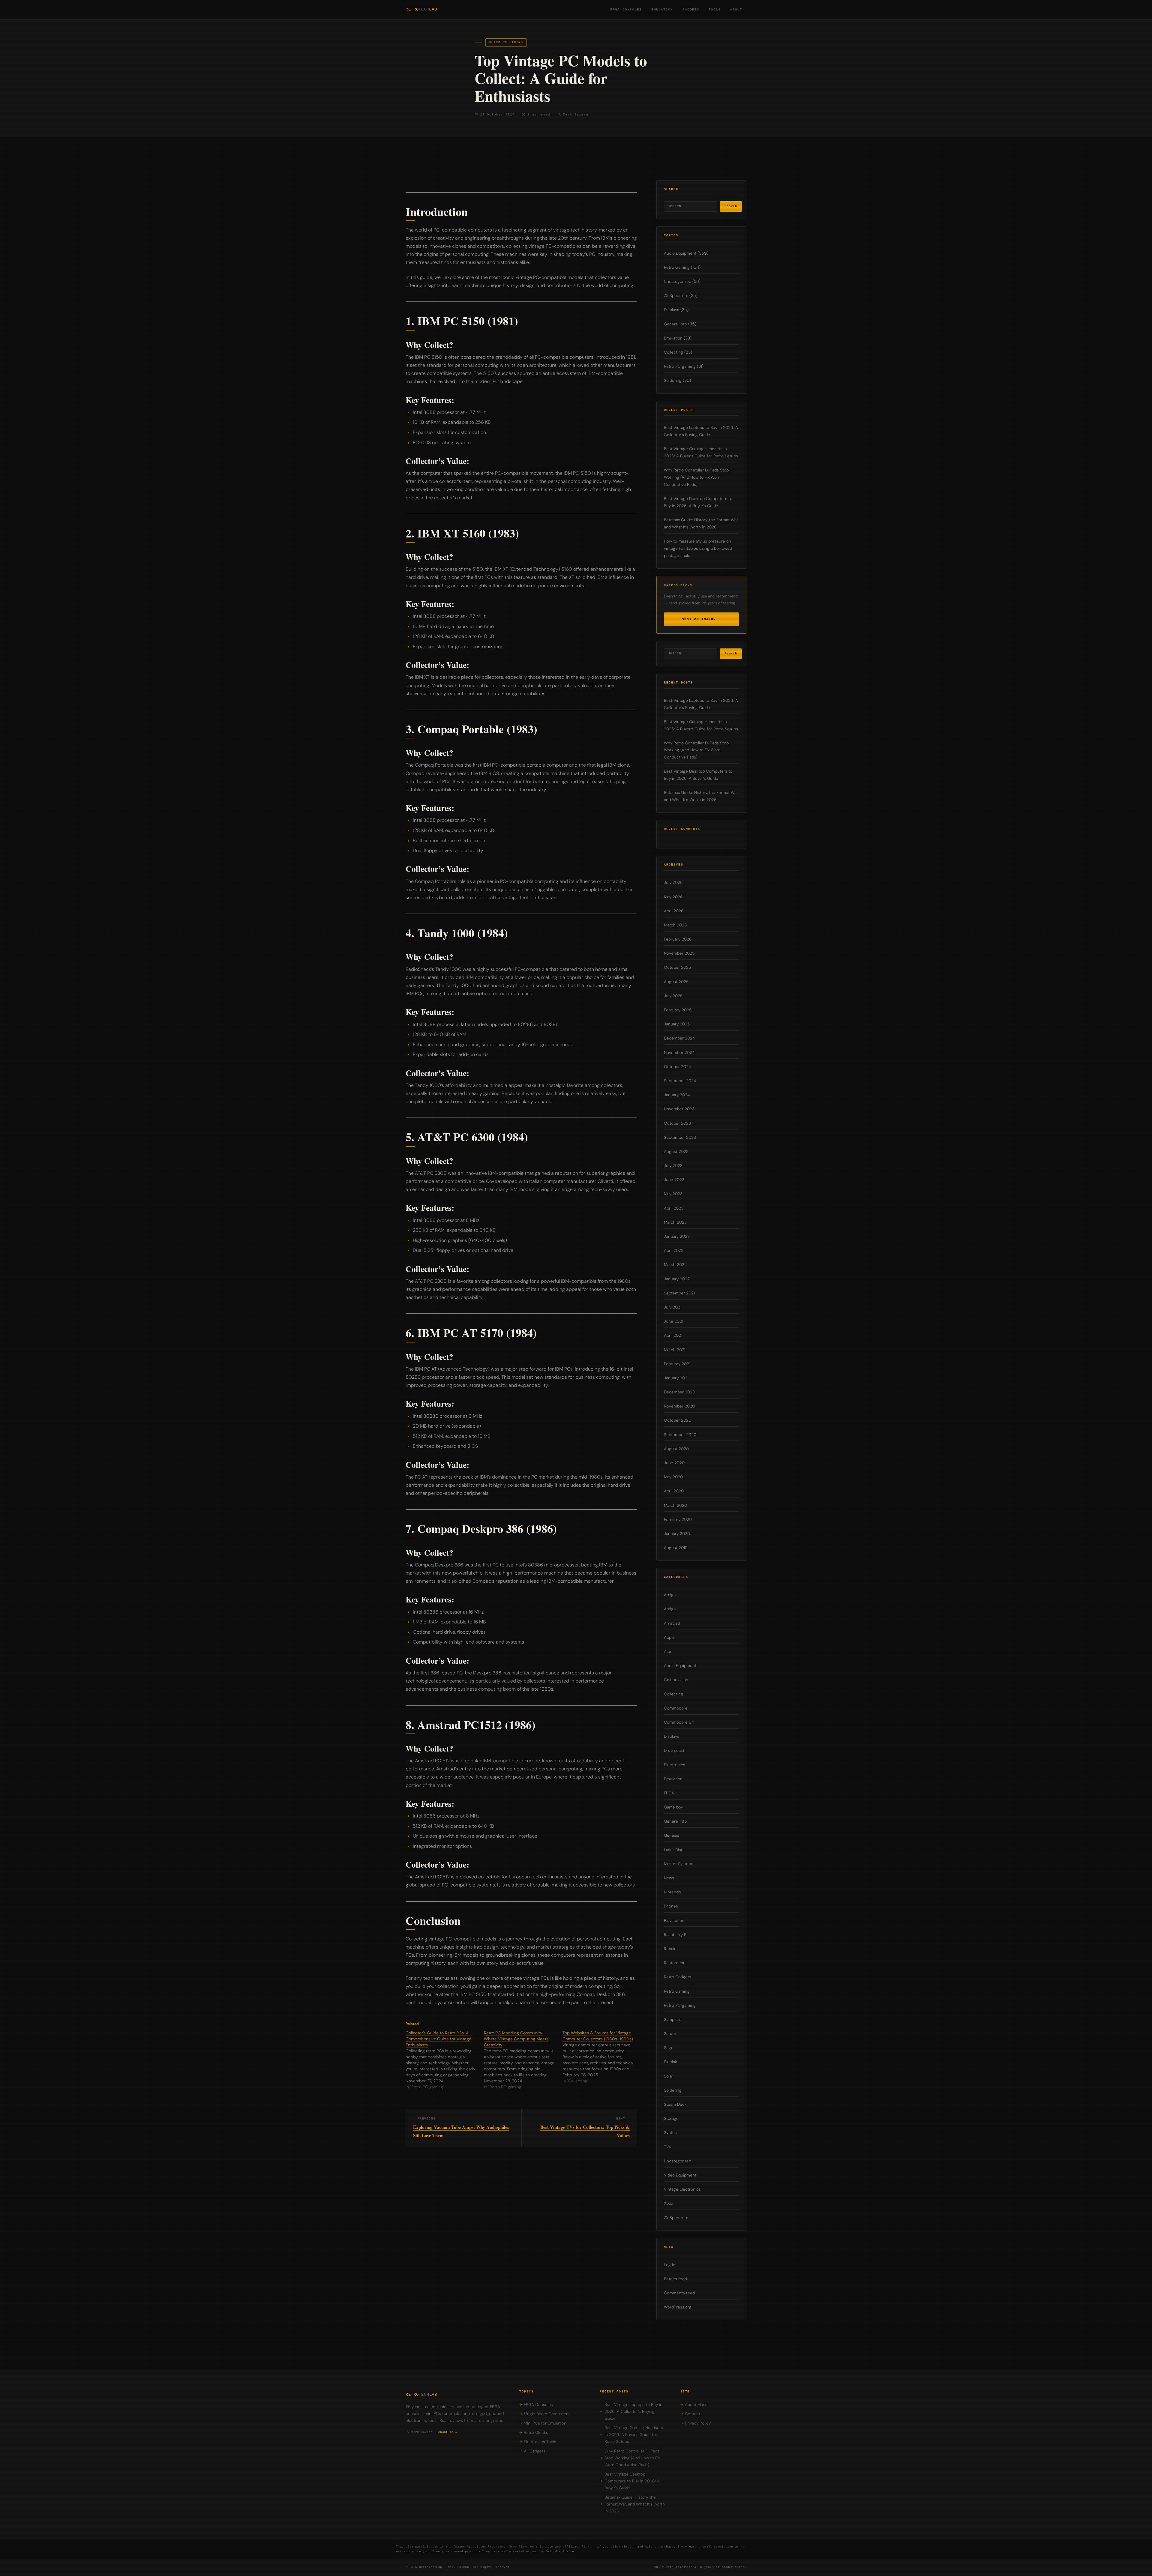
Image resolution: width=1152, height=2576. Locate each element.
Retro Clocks (536, 2432)
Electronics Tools (540, 2442)
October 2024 (677, 1067)
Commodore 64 (679, 1722)
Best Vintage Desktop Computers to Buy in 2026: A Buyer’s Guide (632, 2481)
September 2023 (680, 1137)
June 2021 (673, 1321)
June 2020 (674, 1463)
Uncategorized (678, 281)
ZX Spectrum (676, 296)
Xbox (668, 2203)
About (736, 10)
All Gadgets (535, 2451)
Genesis (672, 1835)
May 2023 (673, 1194)
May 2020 (673, 1477)
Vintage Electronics (682, 2189)
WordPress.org (678, 2307)
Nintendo (672, 1892)
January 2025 (677, 1024)
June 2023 (674, 1180)
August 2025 (676, 982)
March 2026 (675, 925)
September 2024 (680, 1081)
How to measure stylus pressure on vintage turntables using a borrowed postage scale (698, 548)
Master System (678, 1864)
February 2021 (677, 1364)
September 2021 (679, 1293)
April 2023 (674, 1208)
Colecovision (676, 1680)
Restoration (675, 1963)
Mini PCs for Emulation (545, 2423)
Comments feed (679, 2293)
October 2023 (677, 1123)
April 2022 (674, 1251)
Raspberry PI (676, 1935)
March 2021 (675, 1350)
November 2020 (679, 1406)
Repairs (671, 1949)
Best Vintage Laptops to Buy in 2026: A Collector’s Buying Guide (633, 2411)
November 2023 (679, 1109)
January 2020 (677, 1534)
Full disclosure (560, 2552)
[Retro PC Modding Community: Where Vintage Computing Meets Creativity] (523, 2060)
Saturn (670, 2034)
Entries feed (675, 2279)
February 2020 (678, 1520)
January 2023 (677, 1236)
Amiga (670, 1595)
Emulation (662, 10)
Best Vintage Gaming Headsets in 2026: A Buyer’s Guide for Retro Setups (634, 2435)
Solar (669, 2076)
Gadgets (691, 10)
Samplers (673, 2020)
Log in (670, 2265)
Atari (668, 1652)
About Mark (696, 2405)
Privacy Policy (698, 2423)
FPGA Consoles (626, 10)
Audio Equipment (680, 253)
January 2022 (677, 1279)
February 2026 (678, 939)
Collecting (673, 352)
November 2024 (679, 1053)
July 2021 (673, 1307)
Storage (671, 2118)
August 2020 (676, 1449)
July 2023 (673, 1166)
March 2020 (675, 1505)
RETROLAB (421, 9)
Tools (715, 10)
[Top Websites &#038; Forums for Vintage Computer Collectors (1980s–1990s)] (602, 2057)
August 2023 (676, 1152)
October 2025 (677, 967)
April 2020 (674, 1491)
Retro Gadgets (678, 1977)
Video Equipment (680, 2175)
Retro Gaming (677, 267)
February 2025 (678, 1010)
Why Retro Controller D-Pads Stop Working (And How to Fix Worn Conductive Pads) (696, 477)
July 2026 (673, 883)
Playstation (674, 1921)
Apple (669, 1637)
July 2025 (673, 996)
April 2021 (673, 1335)
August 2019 (676, 1548)
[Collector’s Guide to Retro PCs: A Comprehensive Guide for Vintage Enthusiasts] (445, 2060)
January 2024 (677, 1095)
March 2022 (675, 1265)
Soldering (673, 380)
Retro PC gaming (506, 42)
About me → (448, 2432)
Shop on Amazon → (701, 619)
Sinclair (671, 2062)
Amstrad (672, 1623)
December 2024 (679, 1038)
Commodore (676, 1708)
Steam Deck (675, 2104)
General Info (675, 324)
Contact (693, 2414)
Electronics (675, 1765)
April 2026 (674, 911)
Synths (670, 2133)
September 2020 (680, 1435)
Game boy (673, 1807)
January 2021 (676, 1378)
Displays (672, 310)
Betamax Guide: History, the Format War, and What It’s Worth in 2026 (635, 2504)
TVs (667, 2147)
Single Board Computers (547, 2414)
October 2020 (678, 1420)
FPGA (669, 1793)
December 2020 (679, 1392)
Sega (669, 2048)
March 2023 (675, 1222)
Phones (671, 1906)
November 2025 (679, 953)
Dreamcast (674, 1750)
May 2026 (673, 897)
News (669, 1878)
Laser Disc (674, 1850)
